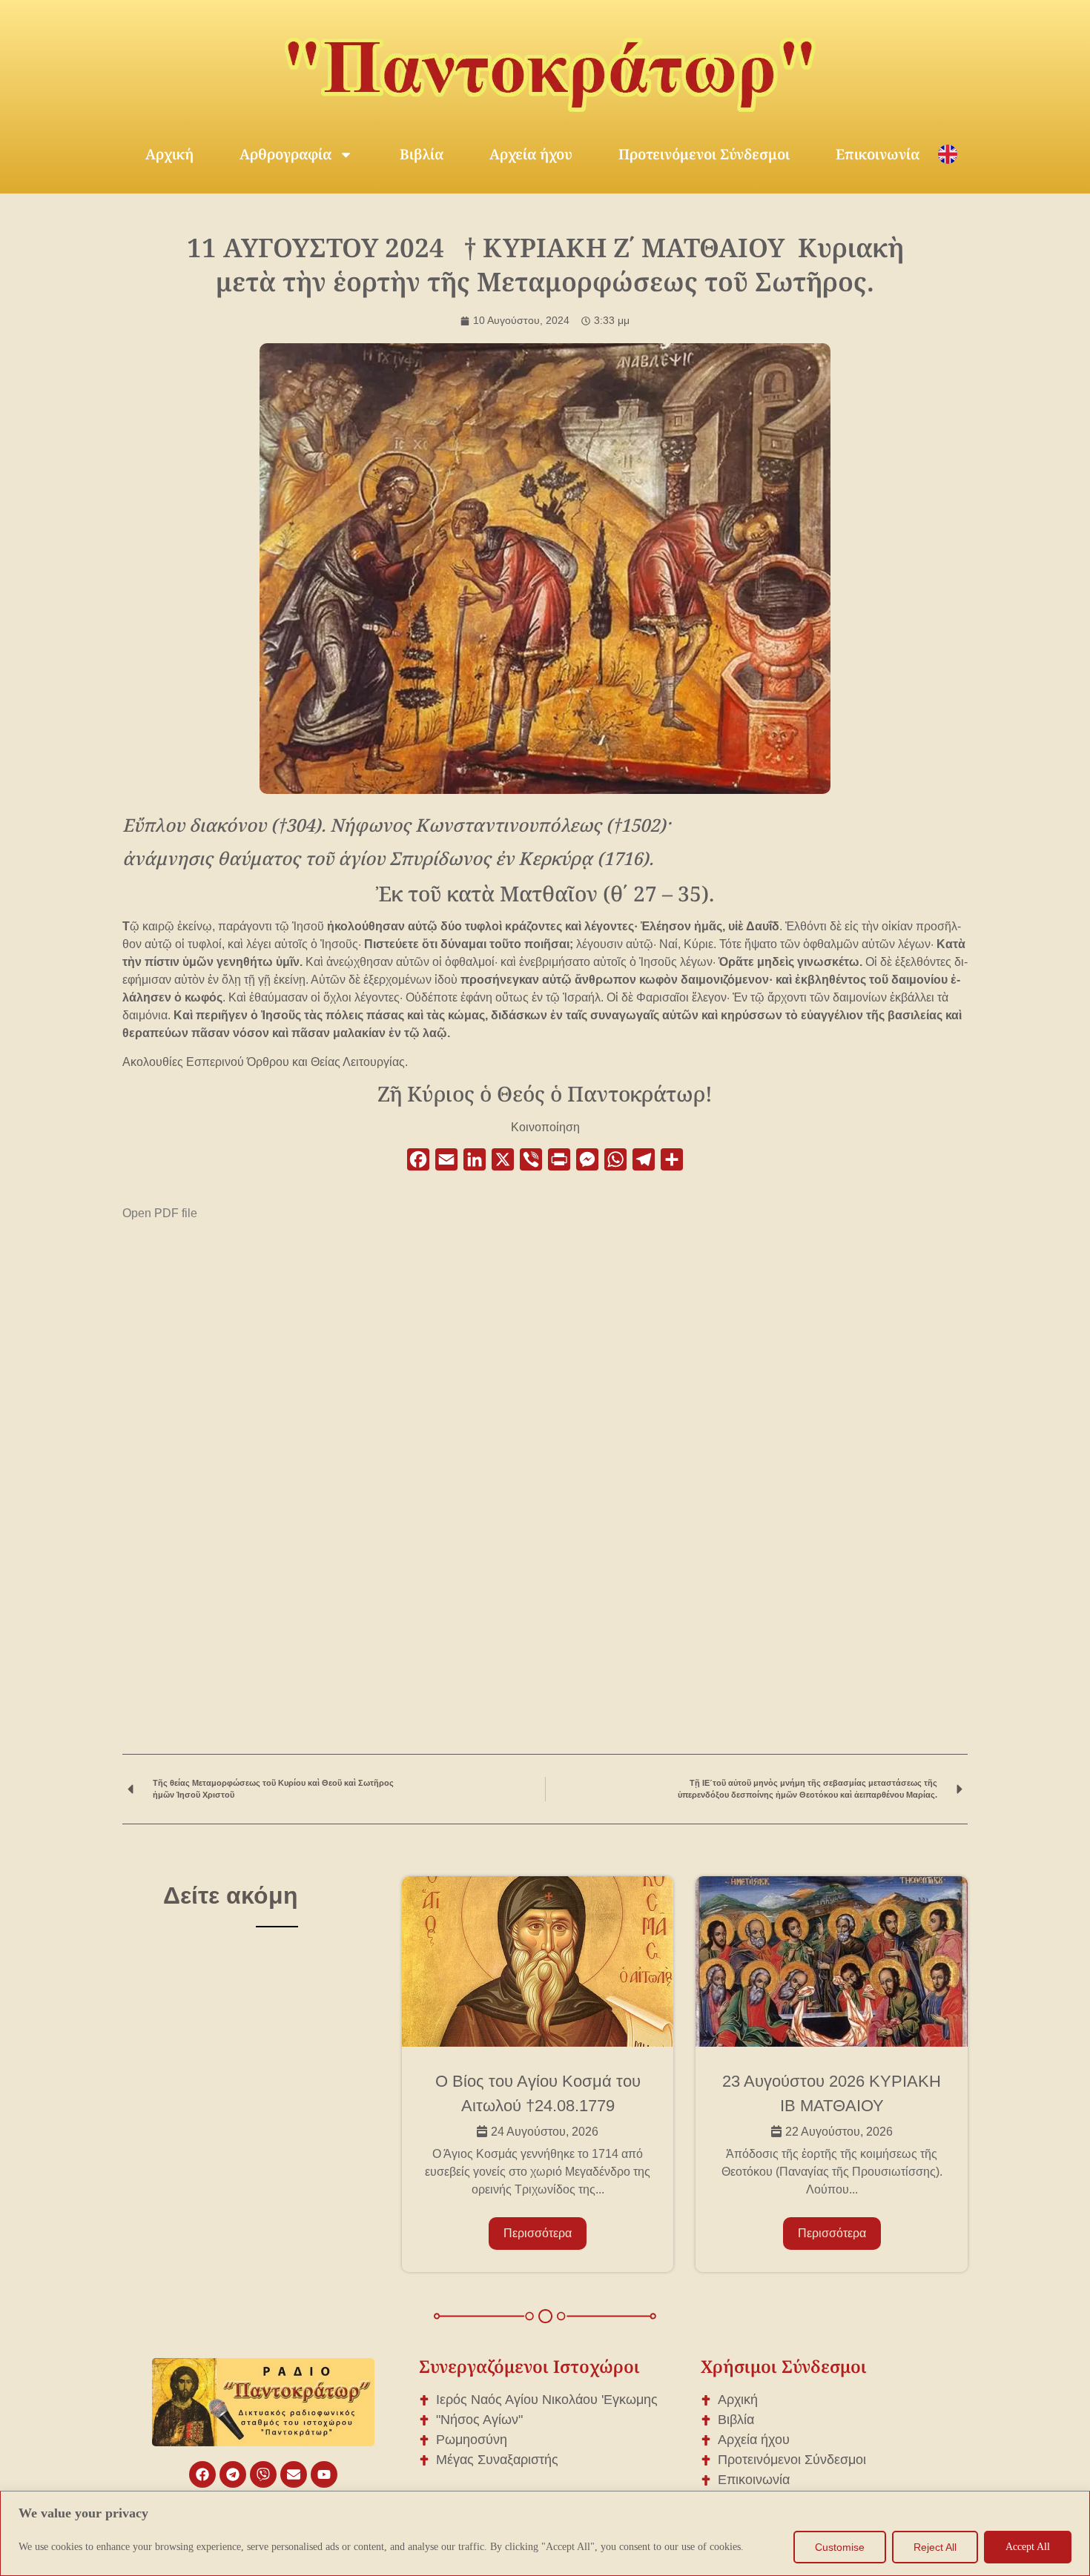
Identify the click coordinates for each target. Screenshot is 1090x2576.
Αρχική (169, 154)
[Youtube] (324, 2474)
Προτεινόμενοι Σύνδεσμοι (704, 154)
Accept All (1028, 2547)
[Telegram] (233, 2474)
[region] (545, 2533)
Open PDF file (160, 1213)
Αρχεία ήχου (531, 154)
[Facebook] (202, 2474)
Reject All (935, 2547)
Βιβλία (422, 154)
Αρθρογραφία (285, 154)
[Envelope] (294, 2474)
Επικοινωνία (878, 154)
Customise (840, 2547)
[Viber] (263, 2474)
